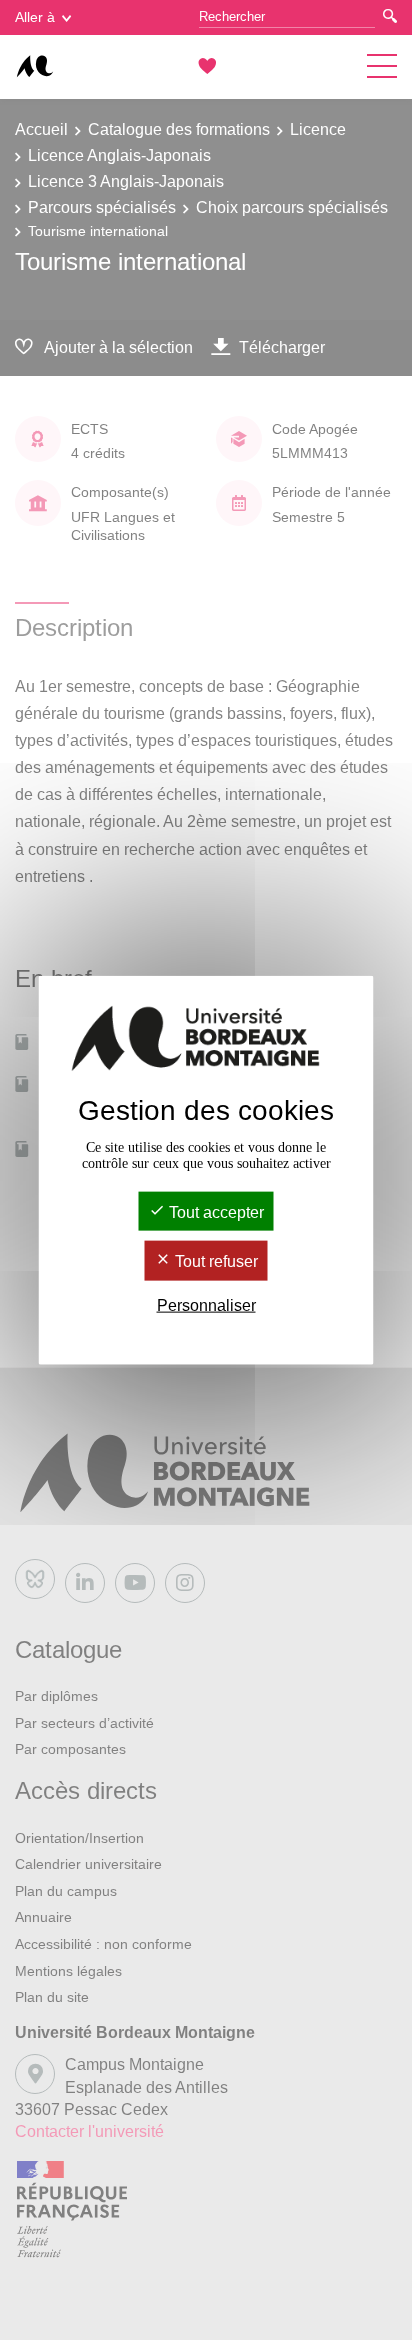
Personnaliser (206, 1304)
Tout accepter (214, 1212)
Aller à (35, 17)
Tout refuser (214, 1261)
